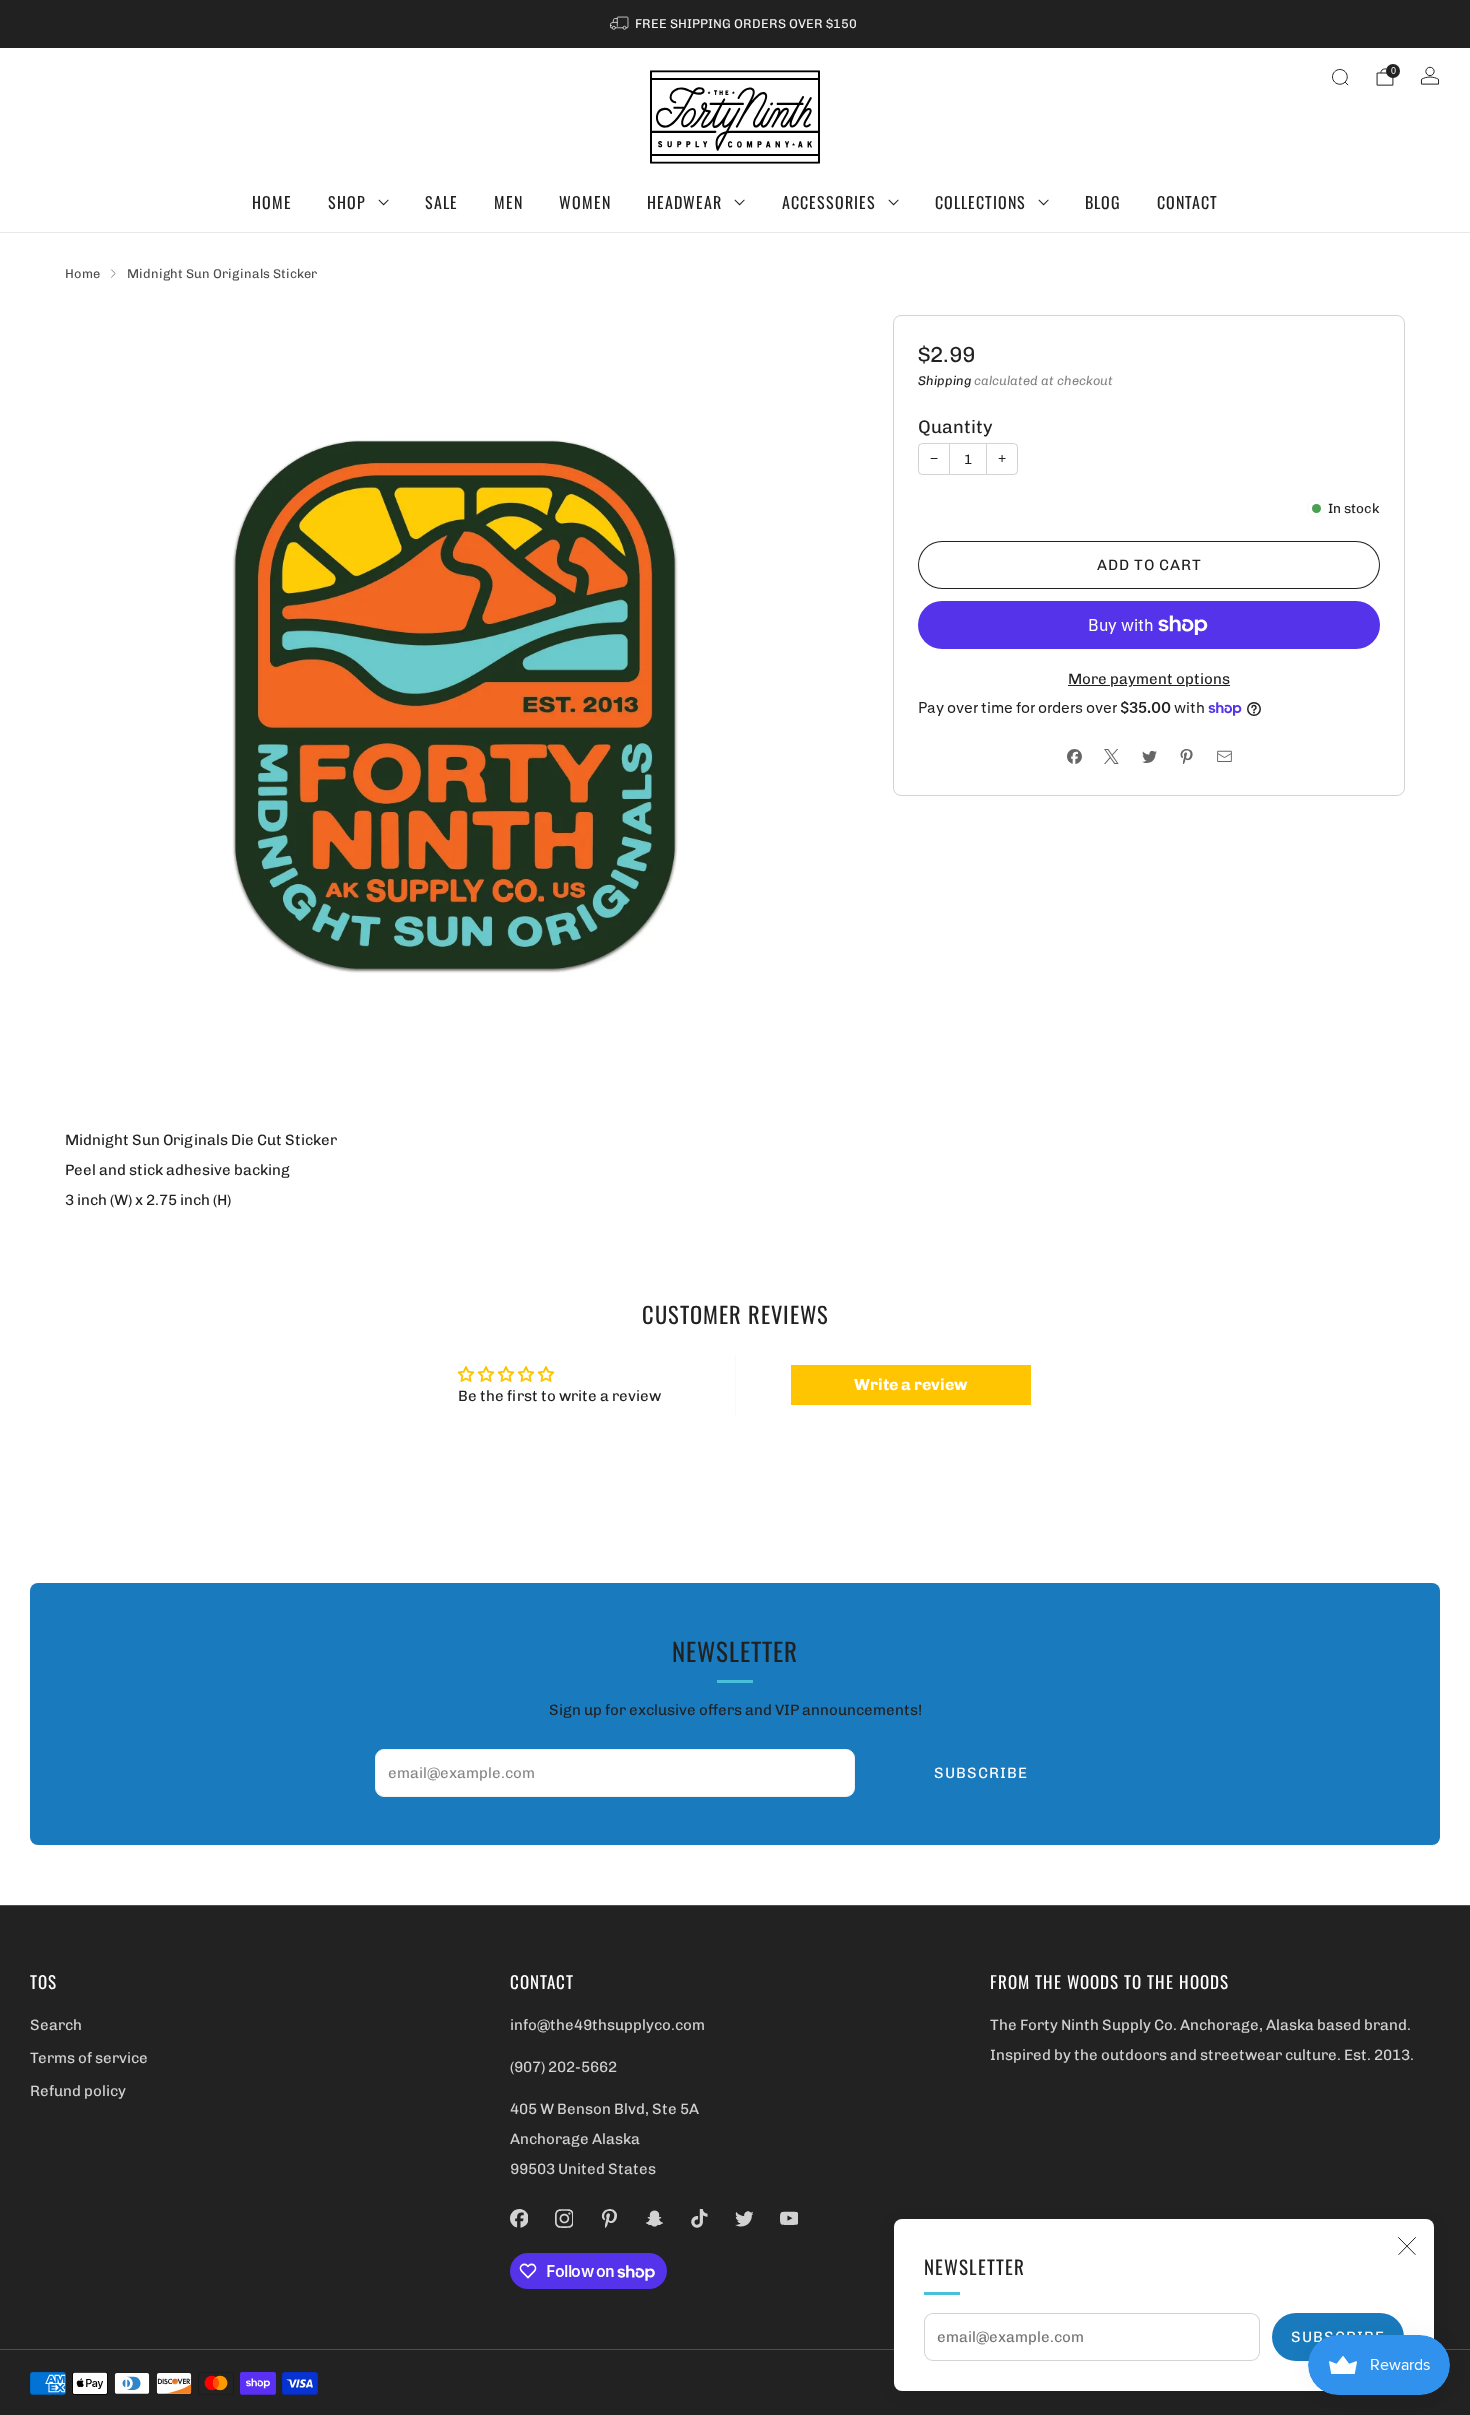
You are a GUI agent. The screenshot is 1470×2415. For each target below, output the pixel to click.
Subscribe (981, 1773)
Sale (441, 202)
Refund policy (78, 2091)
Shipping (944, 380)
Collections (980, 202)
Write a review (910, 1384)
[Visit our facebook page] (519, 2218)
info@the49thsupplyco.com (607, 2025)
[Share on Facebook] (1074, 756)
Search (56, 2025)
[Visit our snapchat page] (654, 2218)
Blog (1103, 202)
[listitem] (735, 24)
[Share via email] (1224, 756)
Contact (1187, 202)
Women (585, 202)
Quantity (955, 427)
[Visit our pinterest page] (609, 2218)
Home (272, 202)
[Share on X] (1111, 756)
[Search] (1340, 77)
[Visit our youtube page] (789, 2218)
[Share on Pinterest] (1186, 756)
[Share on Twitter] (1149, 756)
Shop (347, 202)
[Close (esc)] (1407, 2246)
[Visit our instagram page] (564, 2218)
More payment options (1149, 679)
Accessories (829, 202)
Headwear (684, 202)
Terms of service (89, 2058)
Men (508, 202)
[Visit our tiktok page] (699, 2218)
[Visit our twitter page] (744, 2218)
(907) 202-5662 (563, 2067)
